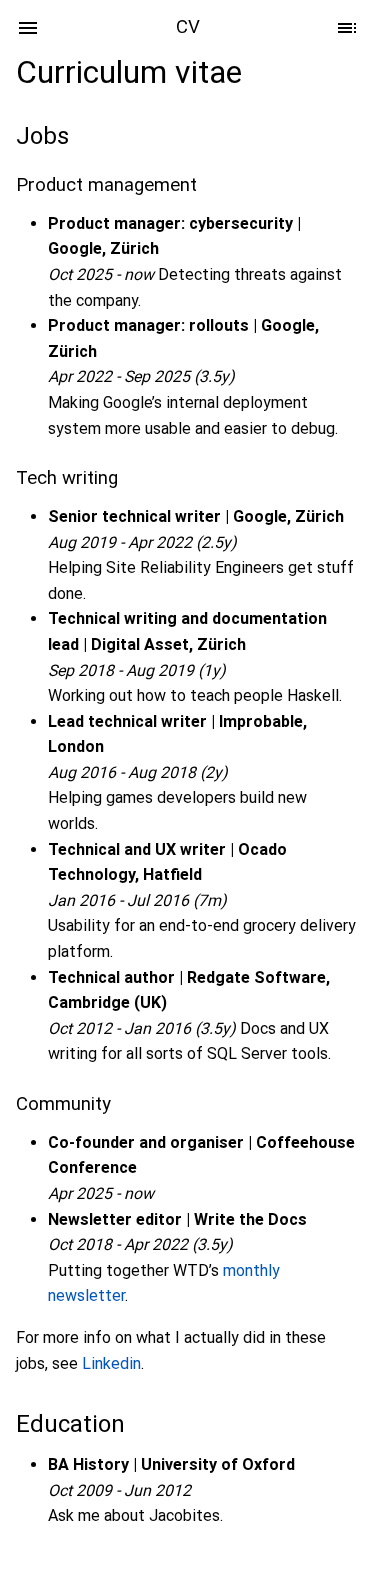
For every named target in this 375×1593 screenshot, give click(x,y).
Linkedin (111, 1363)
